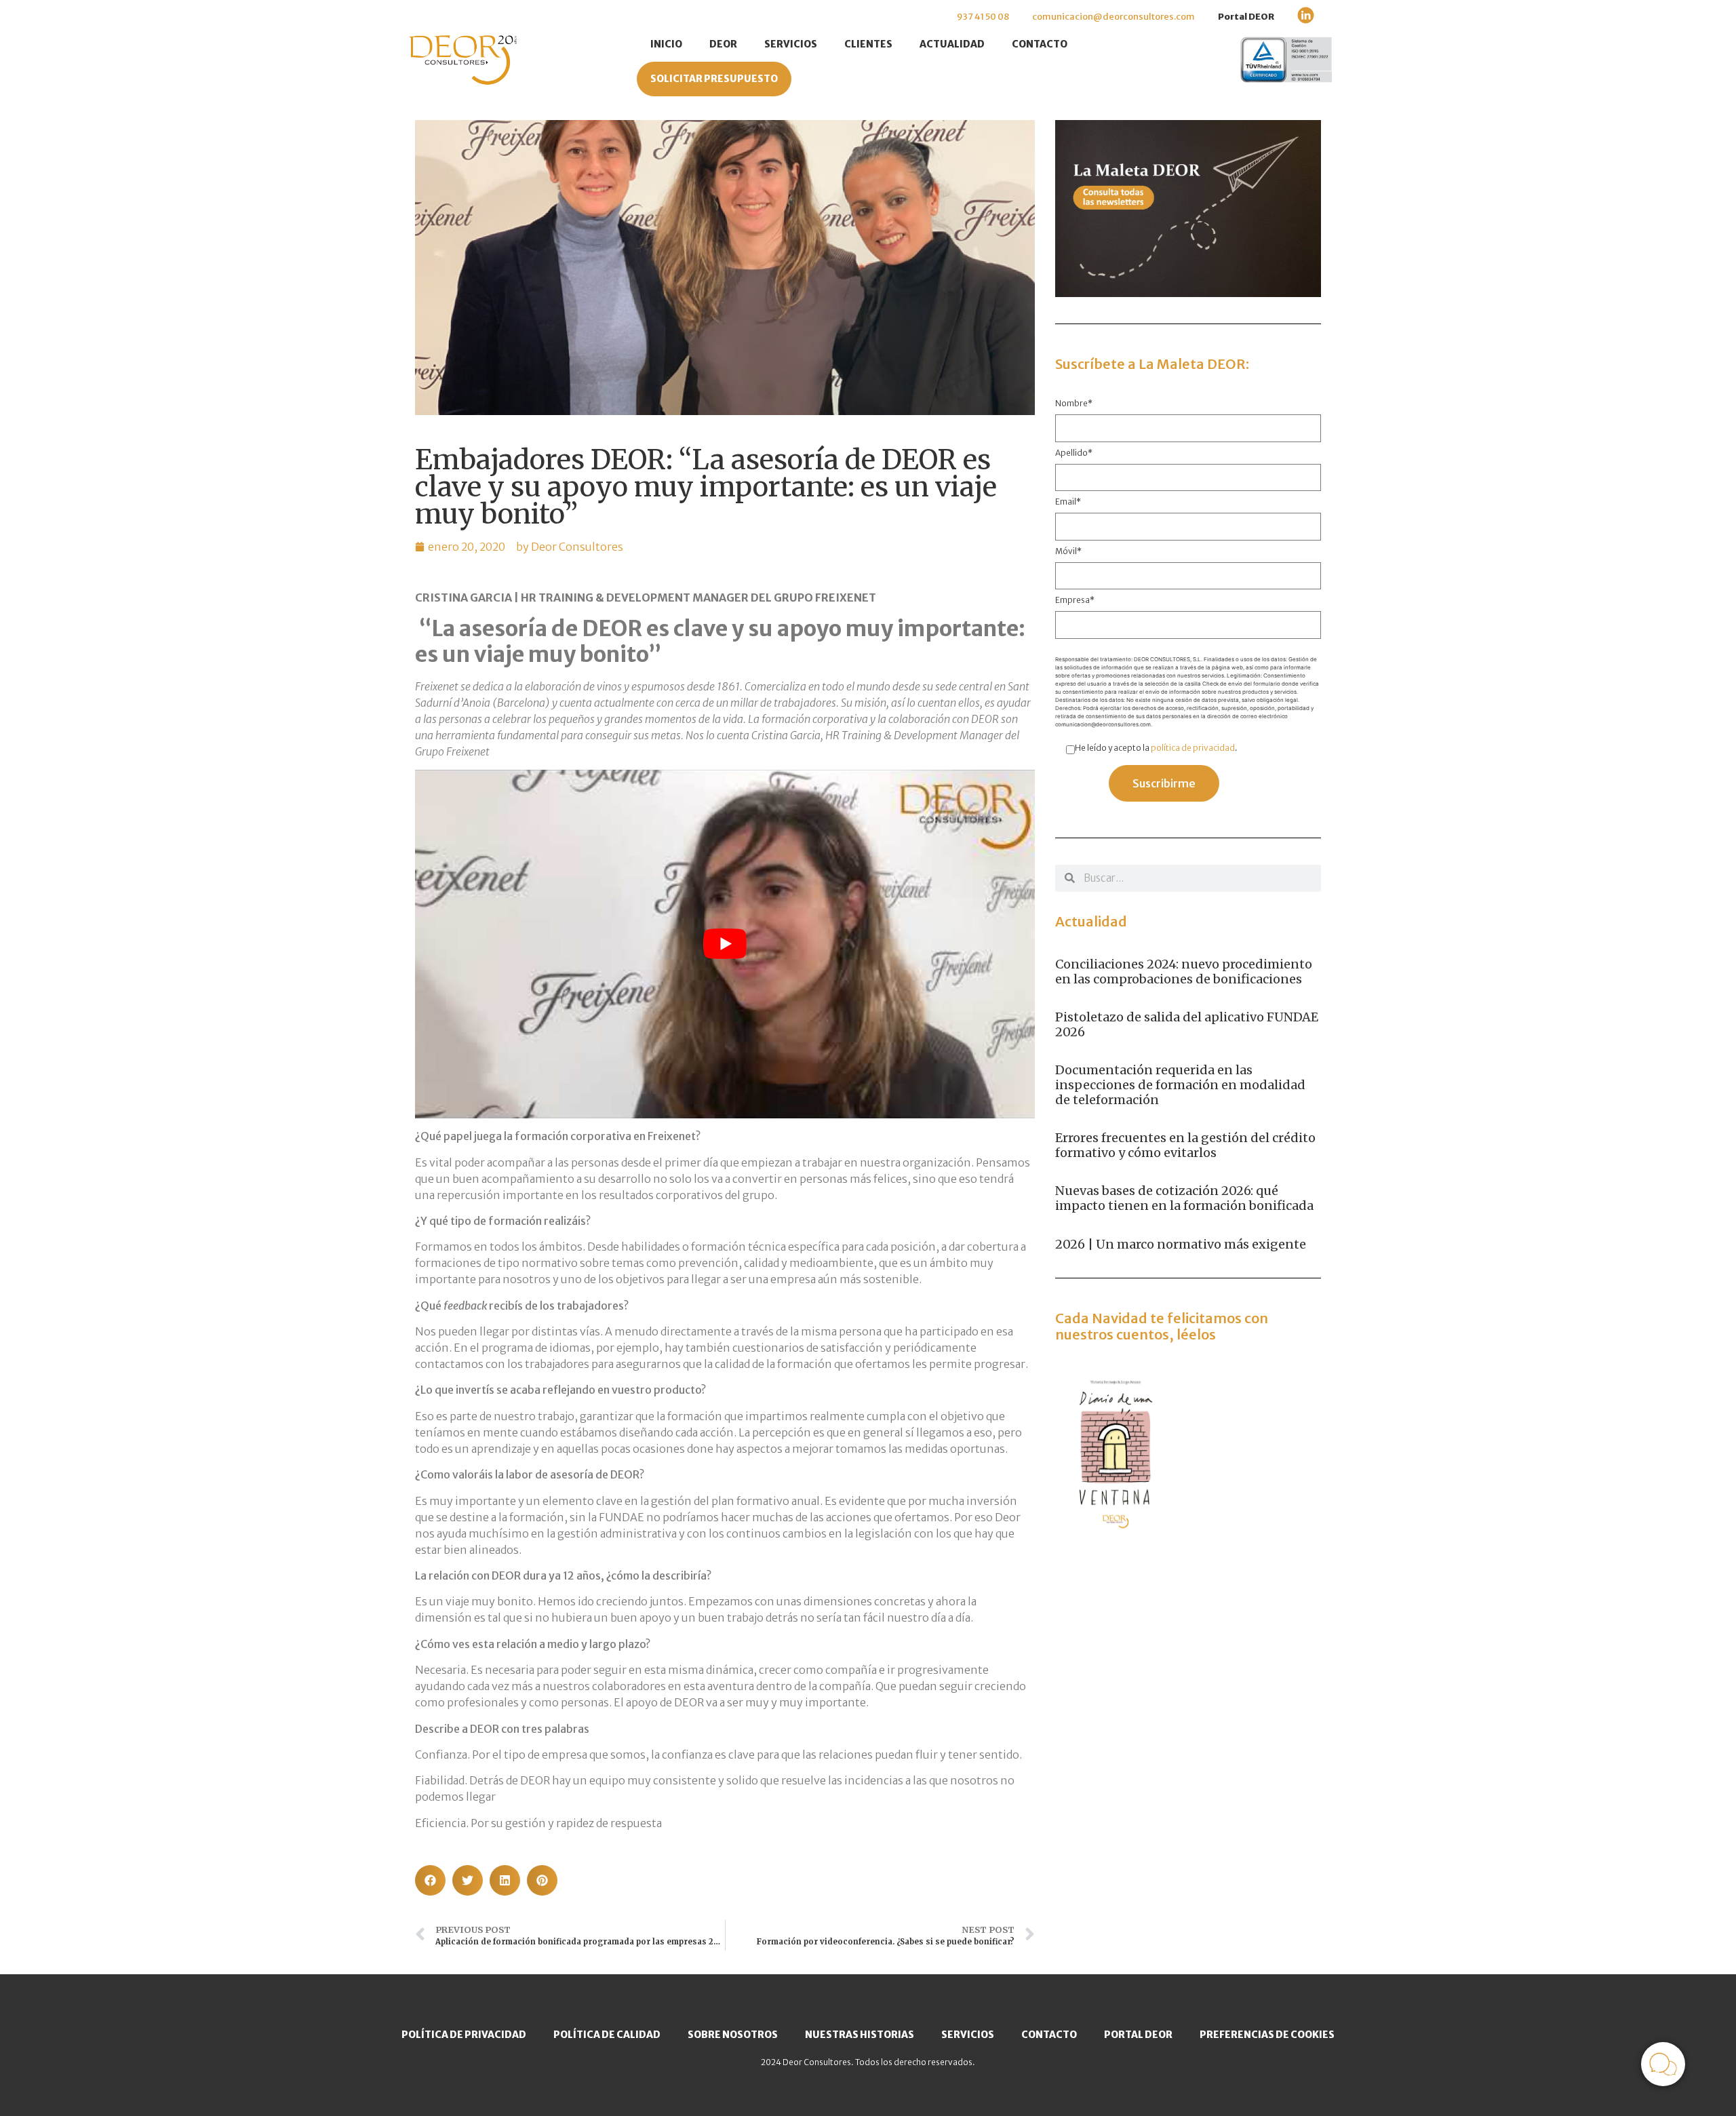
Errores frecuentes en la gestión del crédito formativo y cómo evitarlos (1185, 1145)
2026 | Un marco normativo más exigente (1181, 1244)
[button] (430, 1880)
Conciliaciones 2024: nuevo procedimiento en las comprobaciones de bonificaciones (1184, 972)
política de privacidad (1193, 748)
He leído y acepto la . (1156, 748)
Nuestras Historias (860, 2035)
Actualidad (952, 44)
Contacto (1040, 44)
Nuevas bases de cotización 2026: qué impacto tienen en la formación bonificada (1184, 1198)
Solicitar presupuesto (714, 79)
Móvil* (1068, 552)
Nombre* (1074, 404)
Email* (1068, 502)
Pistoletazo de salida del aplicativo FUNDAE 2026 (1187, 1024)
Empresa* (1075, 601)
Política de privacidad (464, 2035)
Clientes (868, 44)
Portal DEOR (1246, 17)
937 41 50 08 (983, 17)
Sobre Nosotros (733, 2035)
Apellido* (1074, 453)
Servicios (791, 44)
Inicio (666, 44)
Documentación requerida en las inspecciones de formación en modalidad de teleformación (1180, 1084)
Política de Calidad (607, 2035)
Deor (723, 44)
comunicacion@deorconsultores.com (1113, 17)
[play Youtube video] (725, 944)
